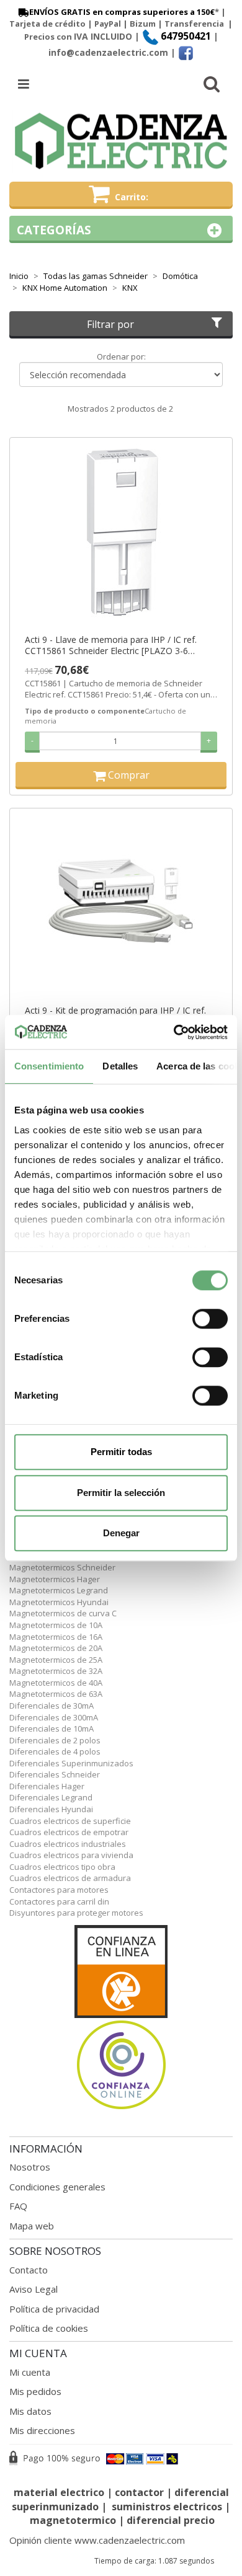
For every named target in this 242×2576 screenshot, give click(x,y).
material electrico (59, 2492)
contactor (139, 2492)
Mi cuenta (30, 2372)
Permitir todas (121, 1452)
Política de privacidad (54, 2309)
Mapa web (32, 2226)
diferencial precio (171, 2520)
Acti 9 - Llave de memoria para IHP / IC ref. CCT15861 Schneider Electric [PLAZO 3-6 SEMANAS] (111, 645)
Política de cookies (49, 2328)
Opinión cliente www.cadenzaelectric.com (97, 2540)
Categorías (54, 230)
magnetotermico (74, 2520)
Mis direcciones (42, 2430)
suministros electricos (167, 2507)
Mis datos (30, 2411)
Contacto (29, 2270)
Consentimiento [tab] (49, 1066)
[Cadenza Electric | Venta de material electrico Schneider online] (121, 141)
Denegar (121, 1533)
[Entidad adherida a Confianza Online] (121, 2018)
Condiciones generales (57, 2187)
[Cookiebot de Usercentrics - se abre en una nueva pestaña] (174, 1032)
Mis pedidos (35, 2391)
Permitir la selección (121, 1493)
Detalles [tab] (120, 1066)
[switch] (210, 1319)
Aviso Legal (34, 2289)
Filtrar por (110, 324)
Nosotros (30, 2167)
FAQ (18, 2206)
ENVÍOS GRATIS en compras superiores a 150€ (122, 12)
